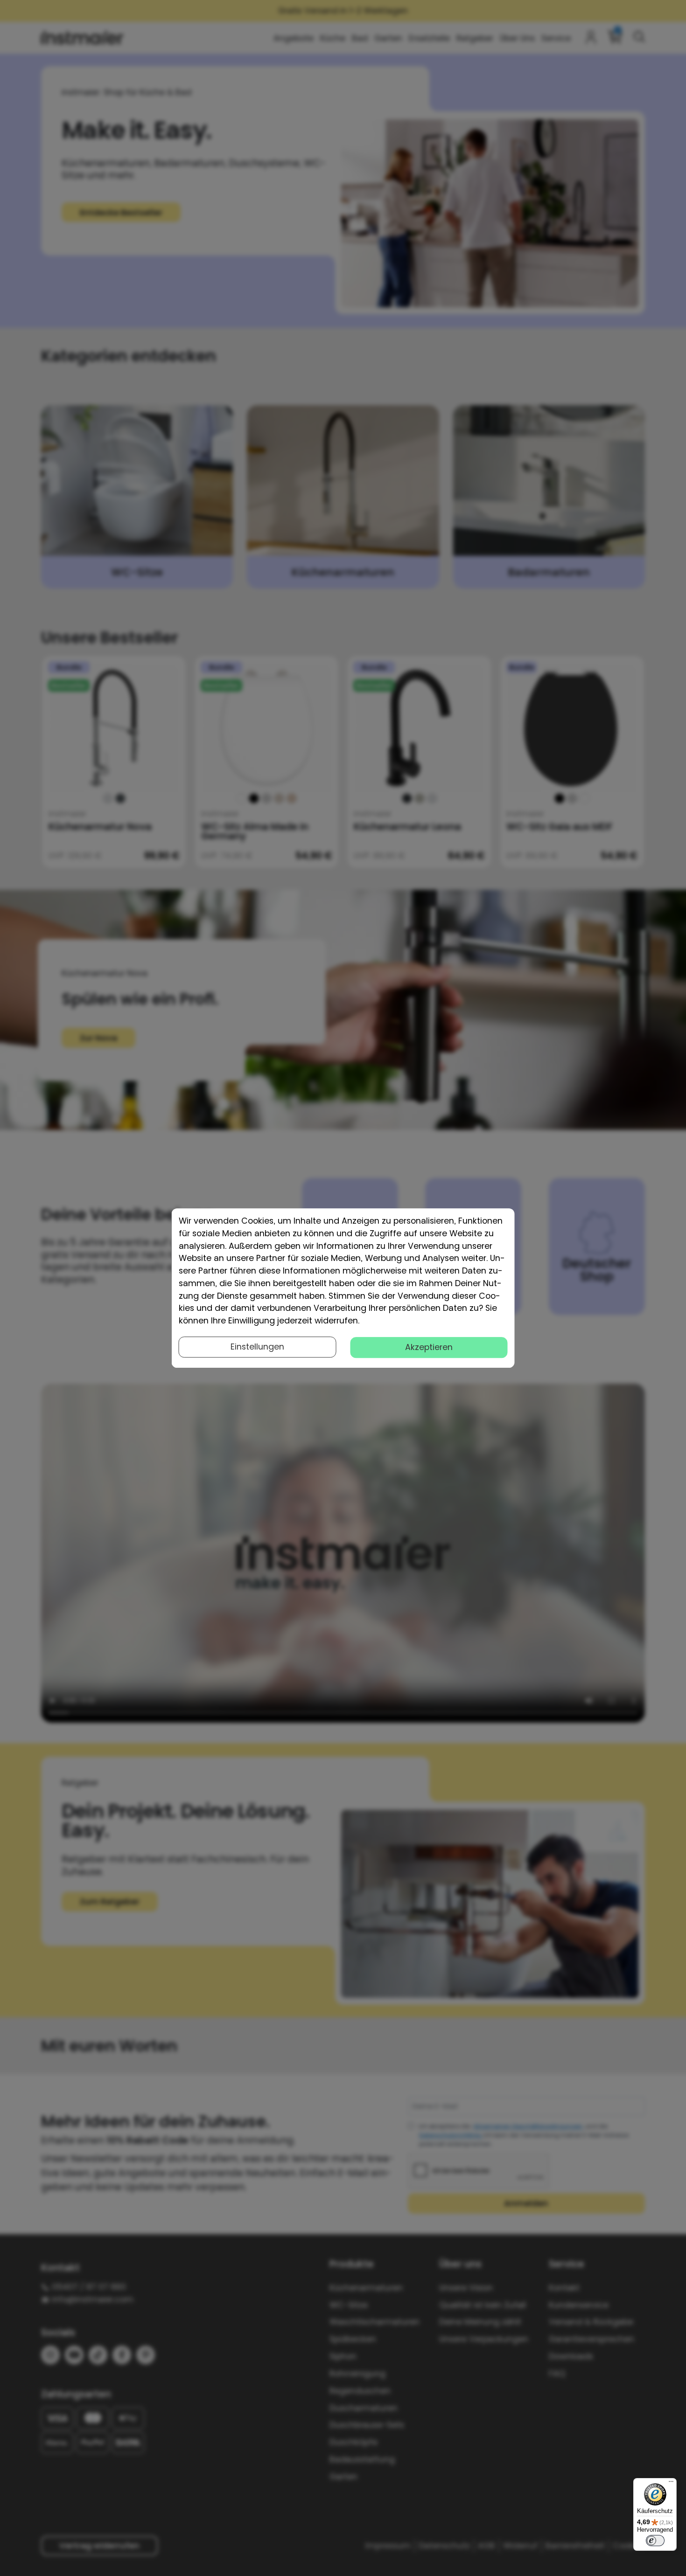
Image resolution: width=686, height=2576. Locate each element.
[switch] (655, 2541)
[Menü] (671, 2484)
